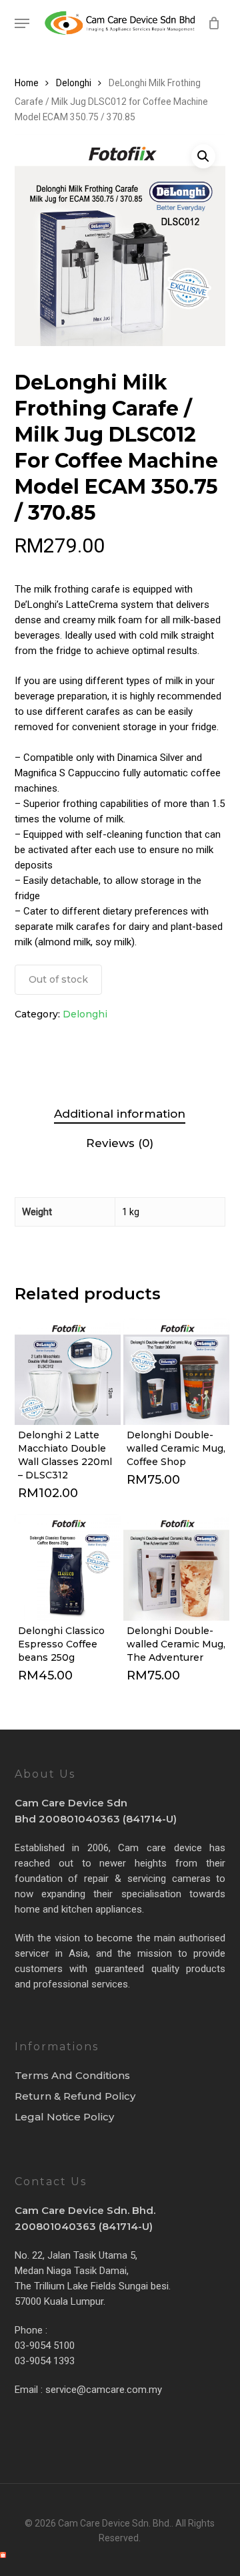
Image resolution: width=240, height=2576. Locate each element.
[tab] (120, 1114)
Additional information (120, 1114)
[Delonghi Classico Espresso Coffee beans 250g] (68, 1567)
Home (27, 83)
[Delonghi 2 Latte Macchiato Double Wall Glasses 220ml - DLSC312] (68, 1372)
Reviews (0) (120, 1143)
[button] (22, 23)
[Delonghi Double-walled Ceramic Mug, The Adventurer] (176, 1567)
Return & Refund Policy (75, 2096)
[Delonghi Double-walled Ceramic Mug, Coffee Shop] (176, 1372)
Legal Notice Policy (64, 2117)
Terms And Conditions (72, 2075)
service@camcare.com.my (104, 2390)
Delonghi (74, 83)
